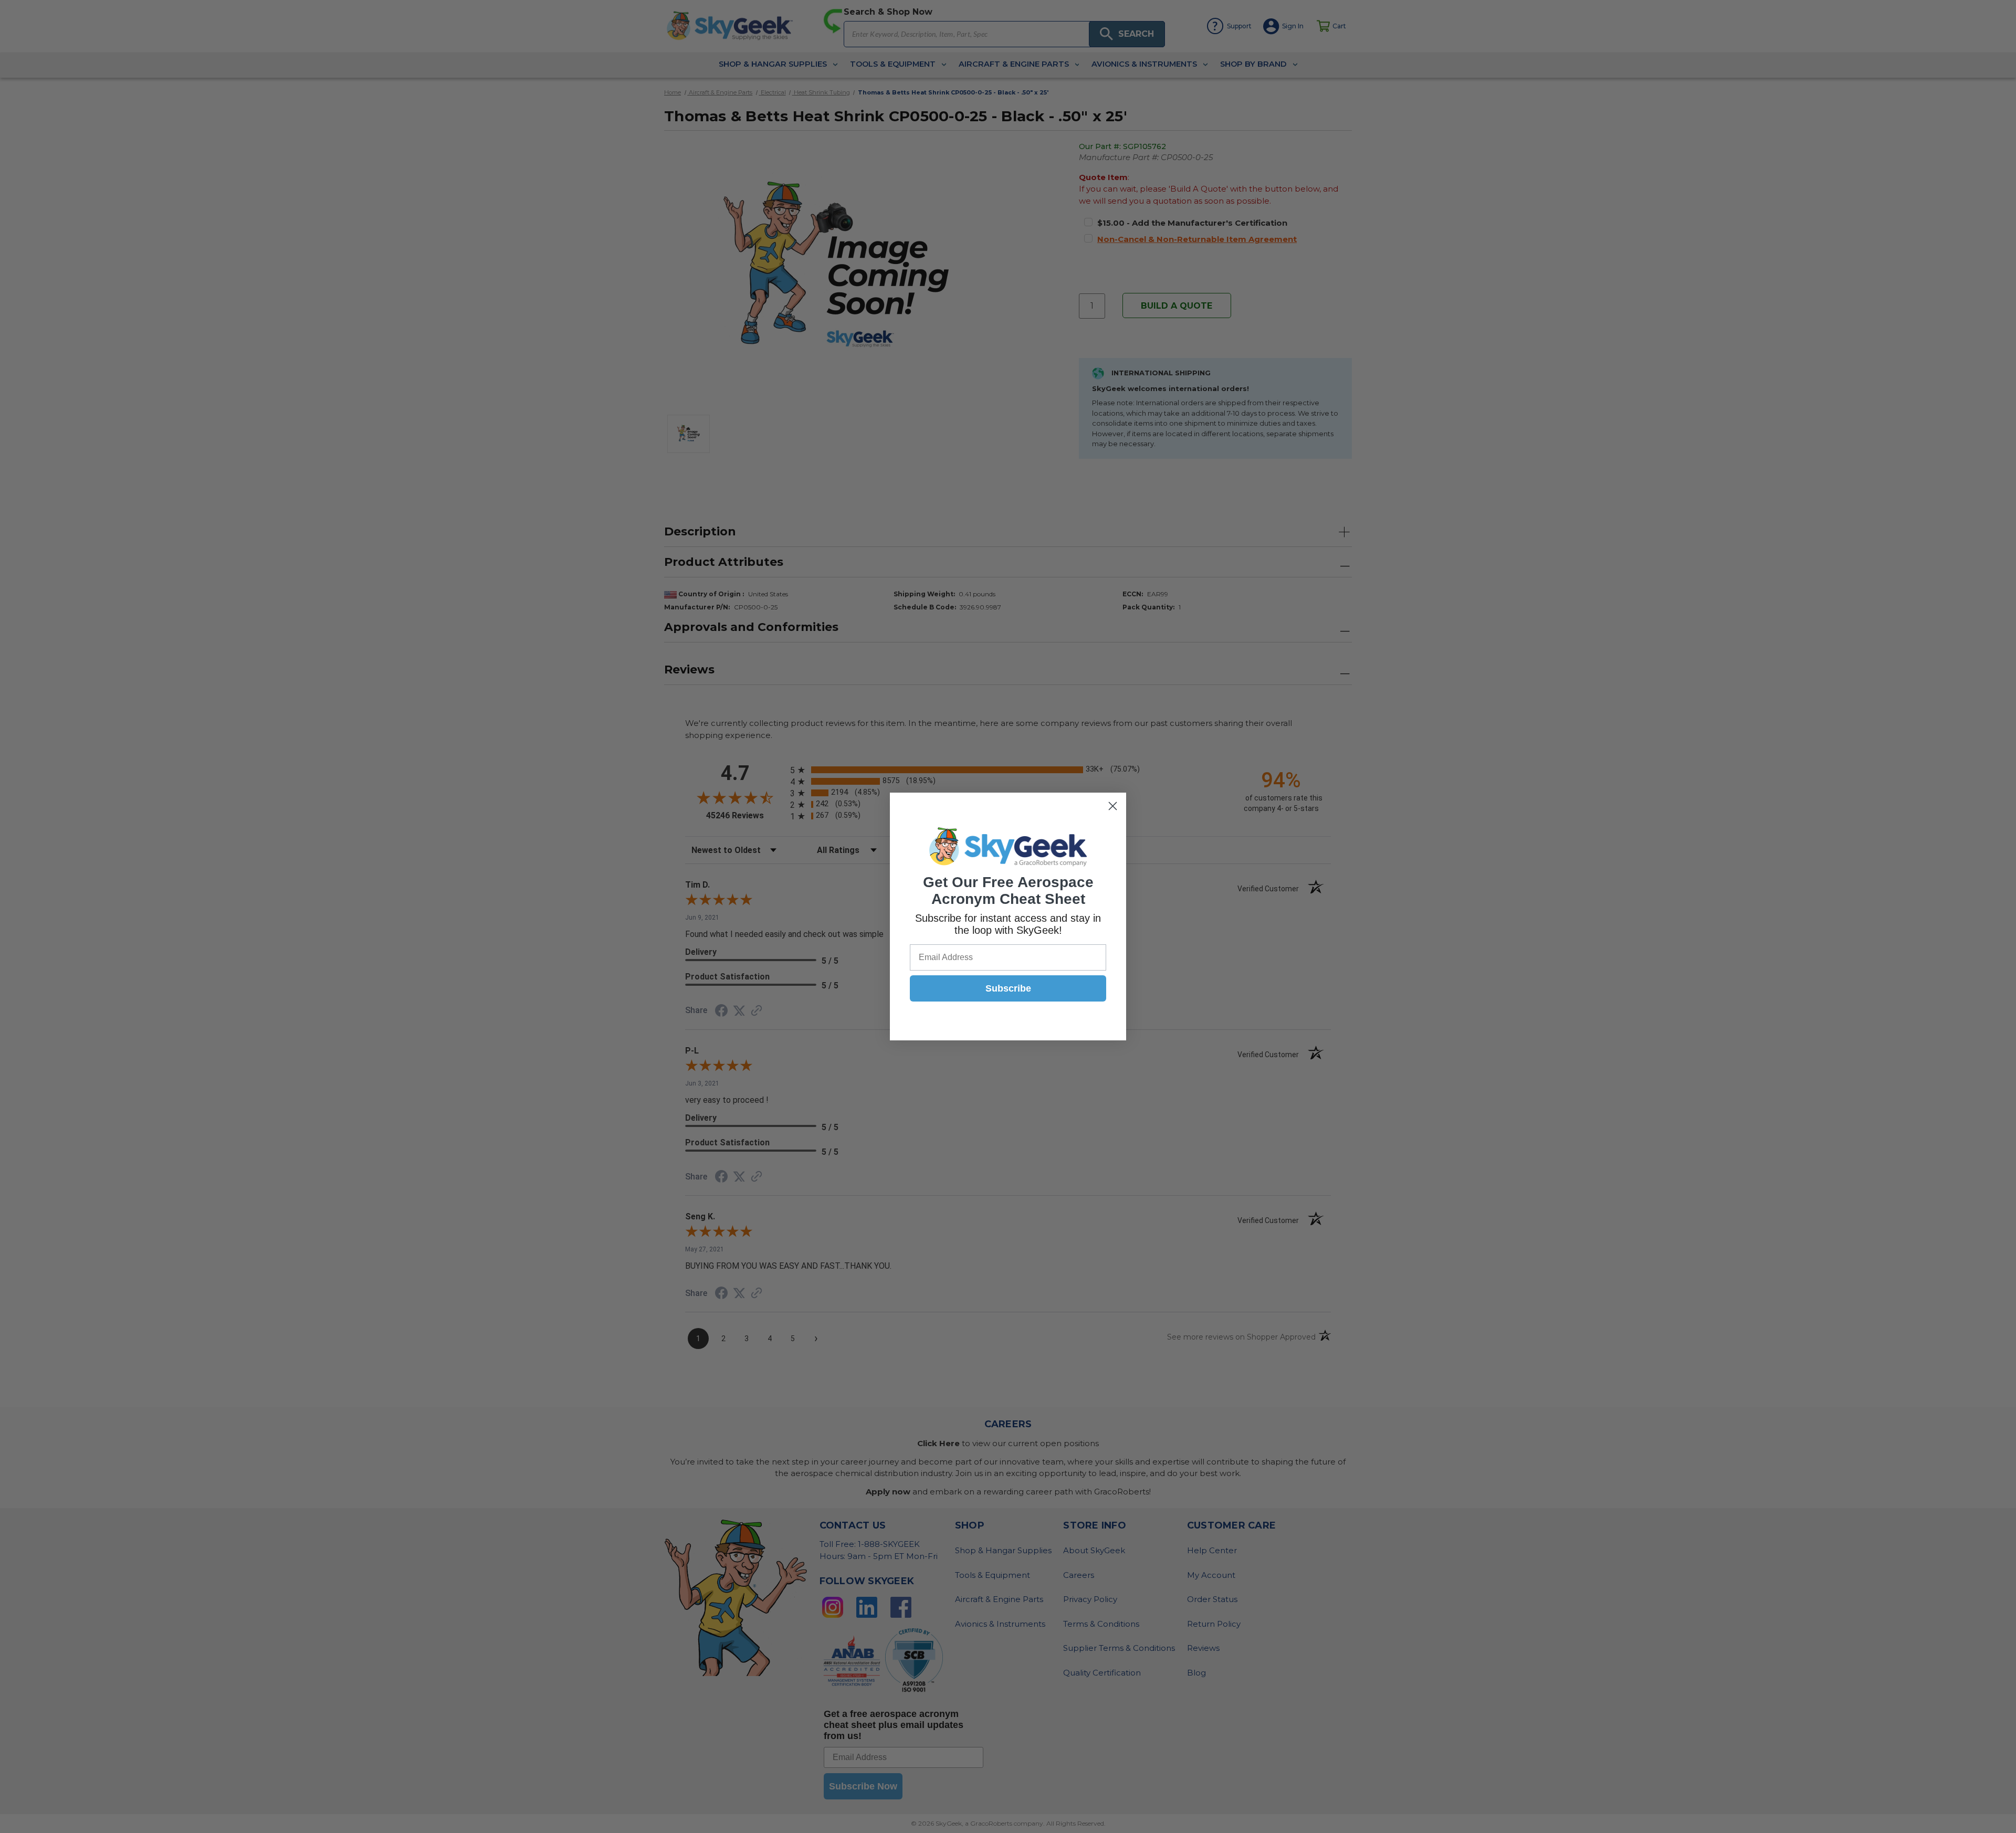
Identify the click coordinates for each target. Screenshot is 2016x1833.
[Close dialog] (1113, 806)
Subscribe (1008, 988)
